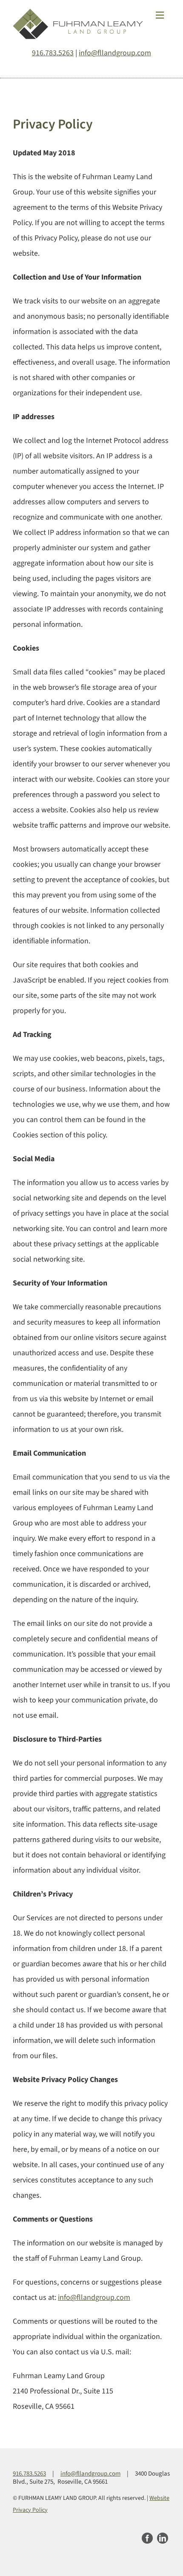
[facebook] (147, 2538)
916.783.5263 (53, 53)
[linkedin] (163, 2538)
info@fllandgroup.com (115, 53)
